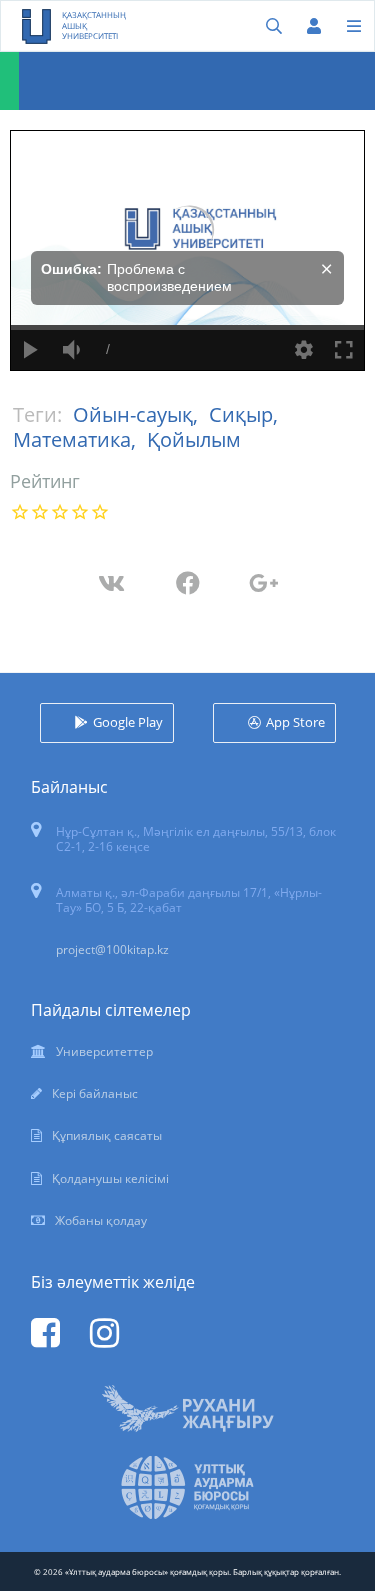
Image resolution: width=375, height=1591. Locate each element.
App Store (295, 722)
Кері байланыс (95, 1093)
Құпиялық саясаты (107, 1135)
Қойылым (194, 439)
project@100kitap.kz (112, 949)
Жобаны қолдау (101, 1220)
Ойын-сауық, (138, 414)
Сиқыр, (243, 414)
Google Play (128, 722)
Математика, (77, 439)
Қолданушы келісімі (110, 1178)
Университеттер (104, 1051)
